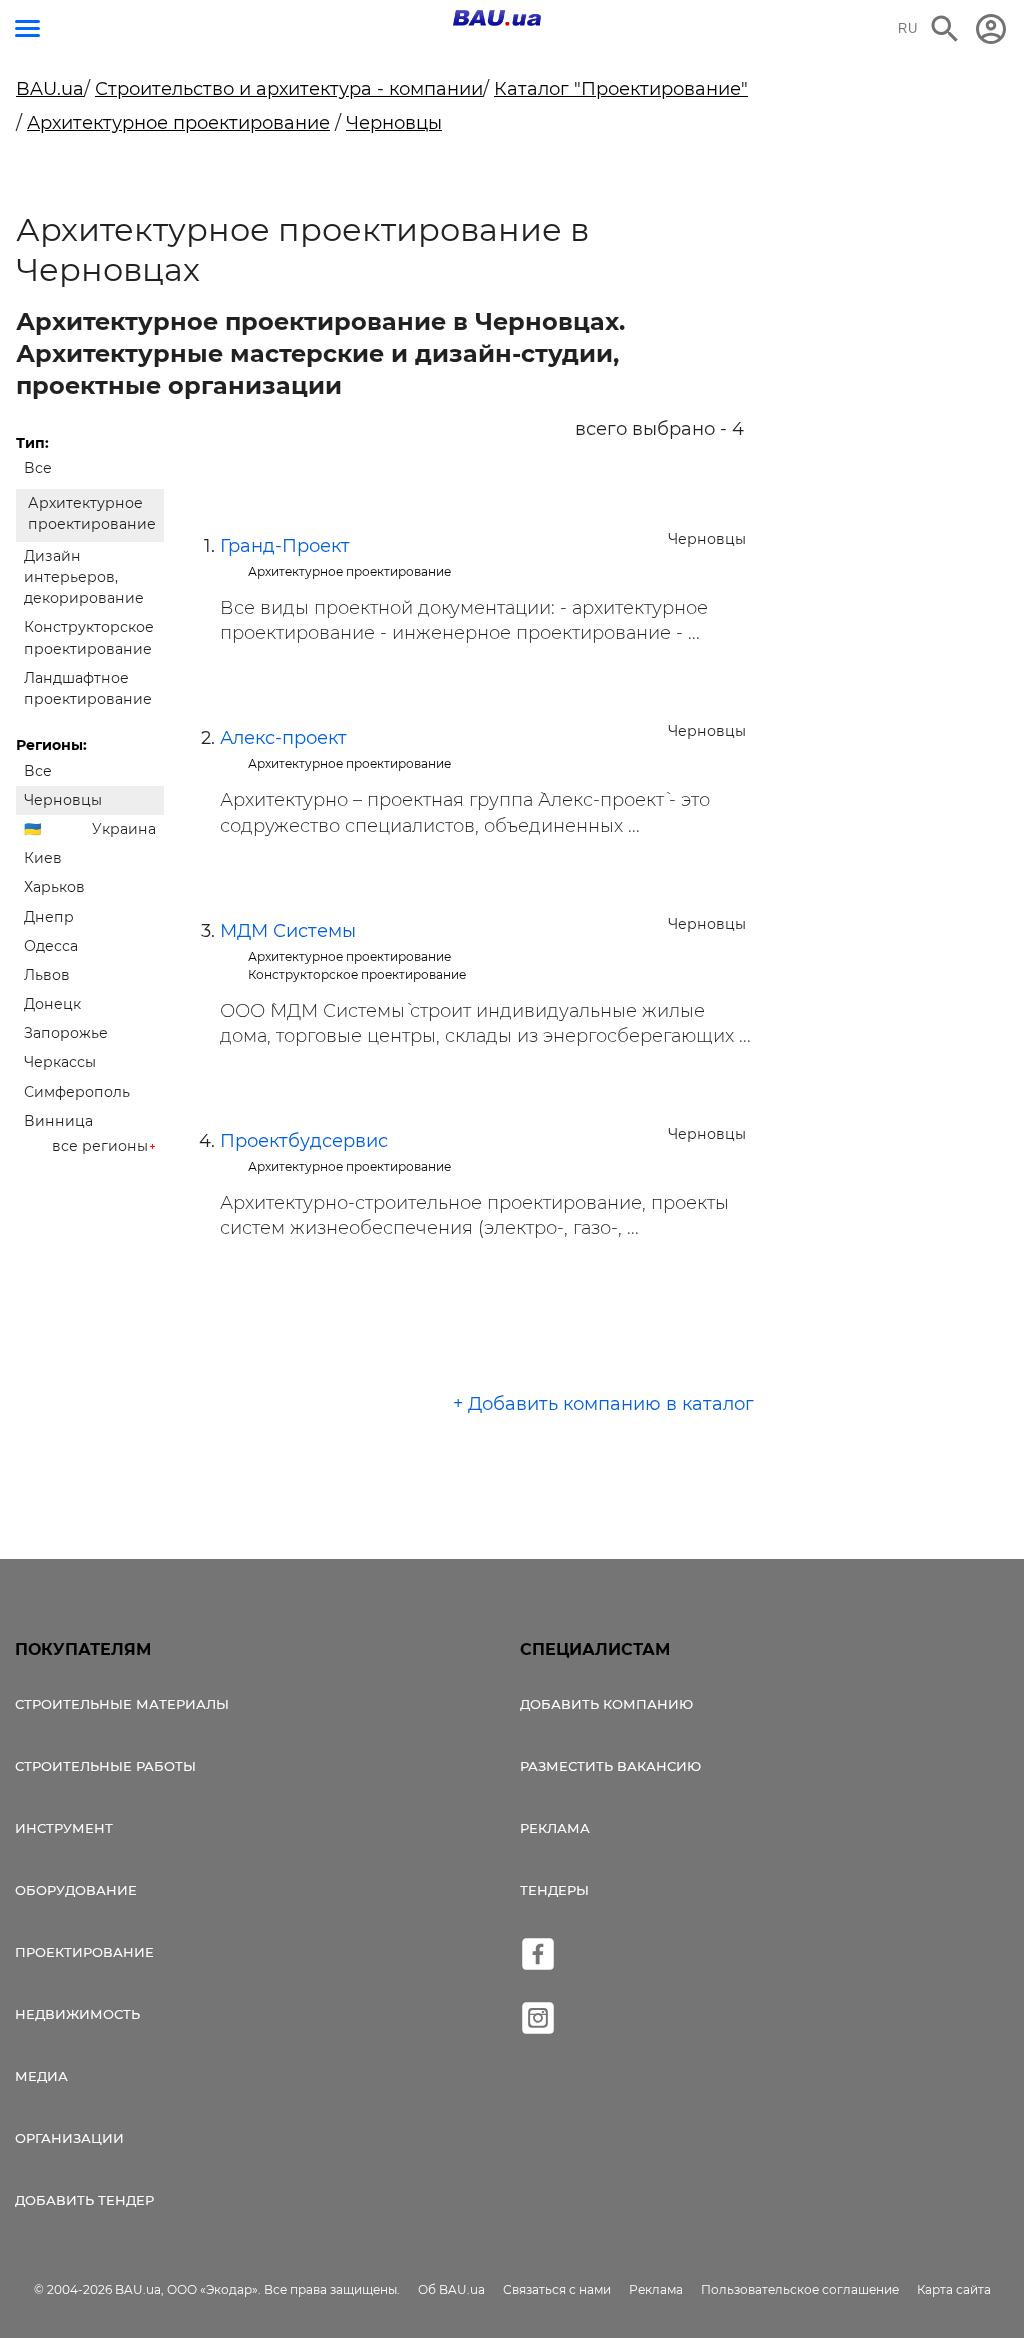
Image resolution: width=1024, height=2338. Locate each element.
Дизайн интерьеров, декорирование (84, 577)
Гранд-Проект (285, 546)
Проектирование (84, 1952)
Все (38, 468)
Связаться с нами (557, 2289)
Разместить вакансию (610, 1766)
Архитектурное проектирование (178, 123)
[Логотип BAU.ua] (497, 18)
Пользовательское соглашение (800, 2289)
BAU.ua (50, 89)
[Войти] (991, 29)
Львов (47, 975)
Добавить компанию (606, 1704)
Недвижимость (77, 2014)
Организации (69, 2138)
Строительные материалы (122, 1704)
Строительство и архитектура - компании (289, 89)
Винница (58, 1121)
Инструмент (64, 1828)
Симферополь (77, 1092)
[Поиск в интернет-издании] (945, 29)
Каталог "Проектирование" (621, 89)
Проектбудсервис (304, 1141)
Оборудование (76, 1890)
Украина (124, 829)
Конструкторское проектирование (89, 637)
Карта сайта (954, 2289)
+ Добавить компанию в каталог (603, 1404)
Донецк (52, 1004)
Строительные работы (105, 1766)
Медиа (41, 2076)
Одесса (51, 946)
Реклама (555, 1828)
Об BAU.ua (451, 2289)
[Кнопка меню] (27, 28)
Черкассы (60, 1062)
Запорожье (66, 1033)
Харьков (54, 887)
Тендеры (554, 1890)
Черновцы (394, 123)
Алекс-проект (283, 738)
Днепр (49, 917)
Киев (43, 858)
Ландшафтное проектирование (88, 688)
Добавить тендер (84, 2200)
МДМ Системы (288, 931)
